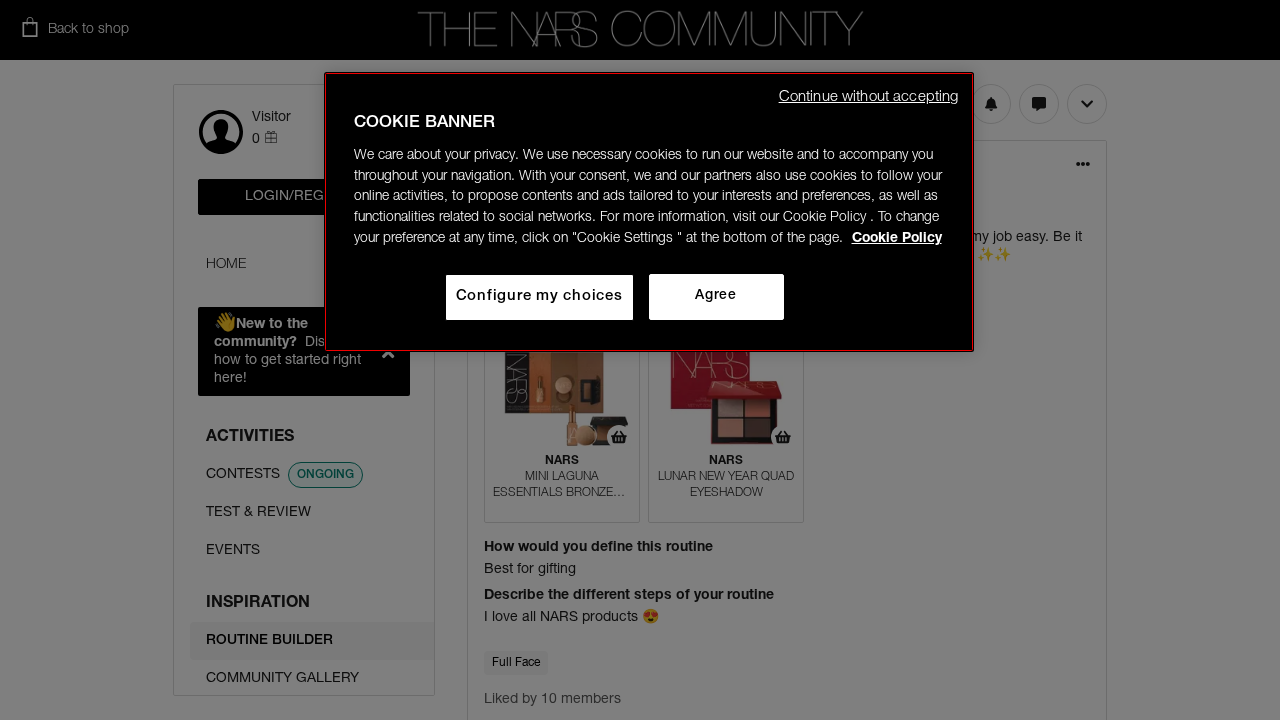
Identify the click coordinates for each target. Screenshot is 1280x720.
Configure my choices (539, 296)
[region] (649, 212)
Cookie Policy (897, 239)
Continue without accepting (869, 97)
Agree (715, 296)
